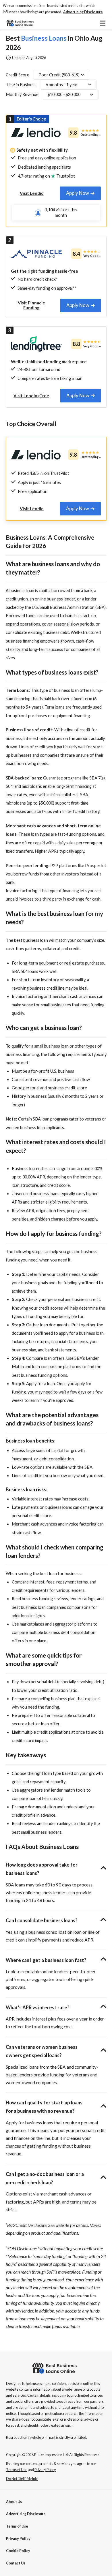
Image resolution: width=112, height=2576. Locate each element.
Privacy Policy (18, 2539)
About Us (14, 2502)
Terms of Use (17, 2526)
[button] (83, 12)
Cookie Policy (18, 2551)
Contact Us (16, 2563)
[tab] (80, 193)
